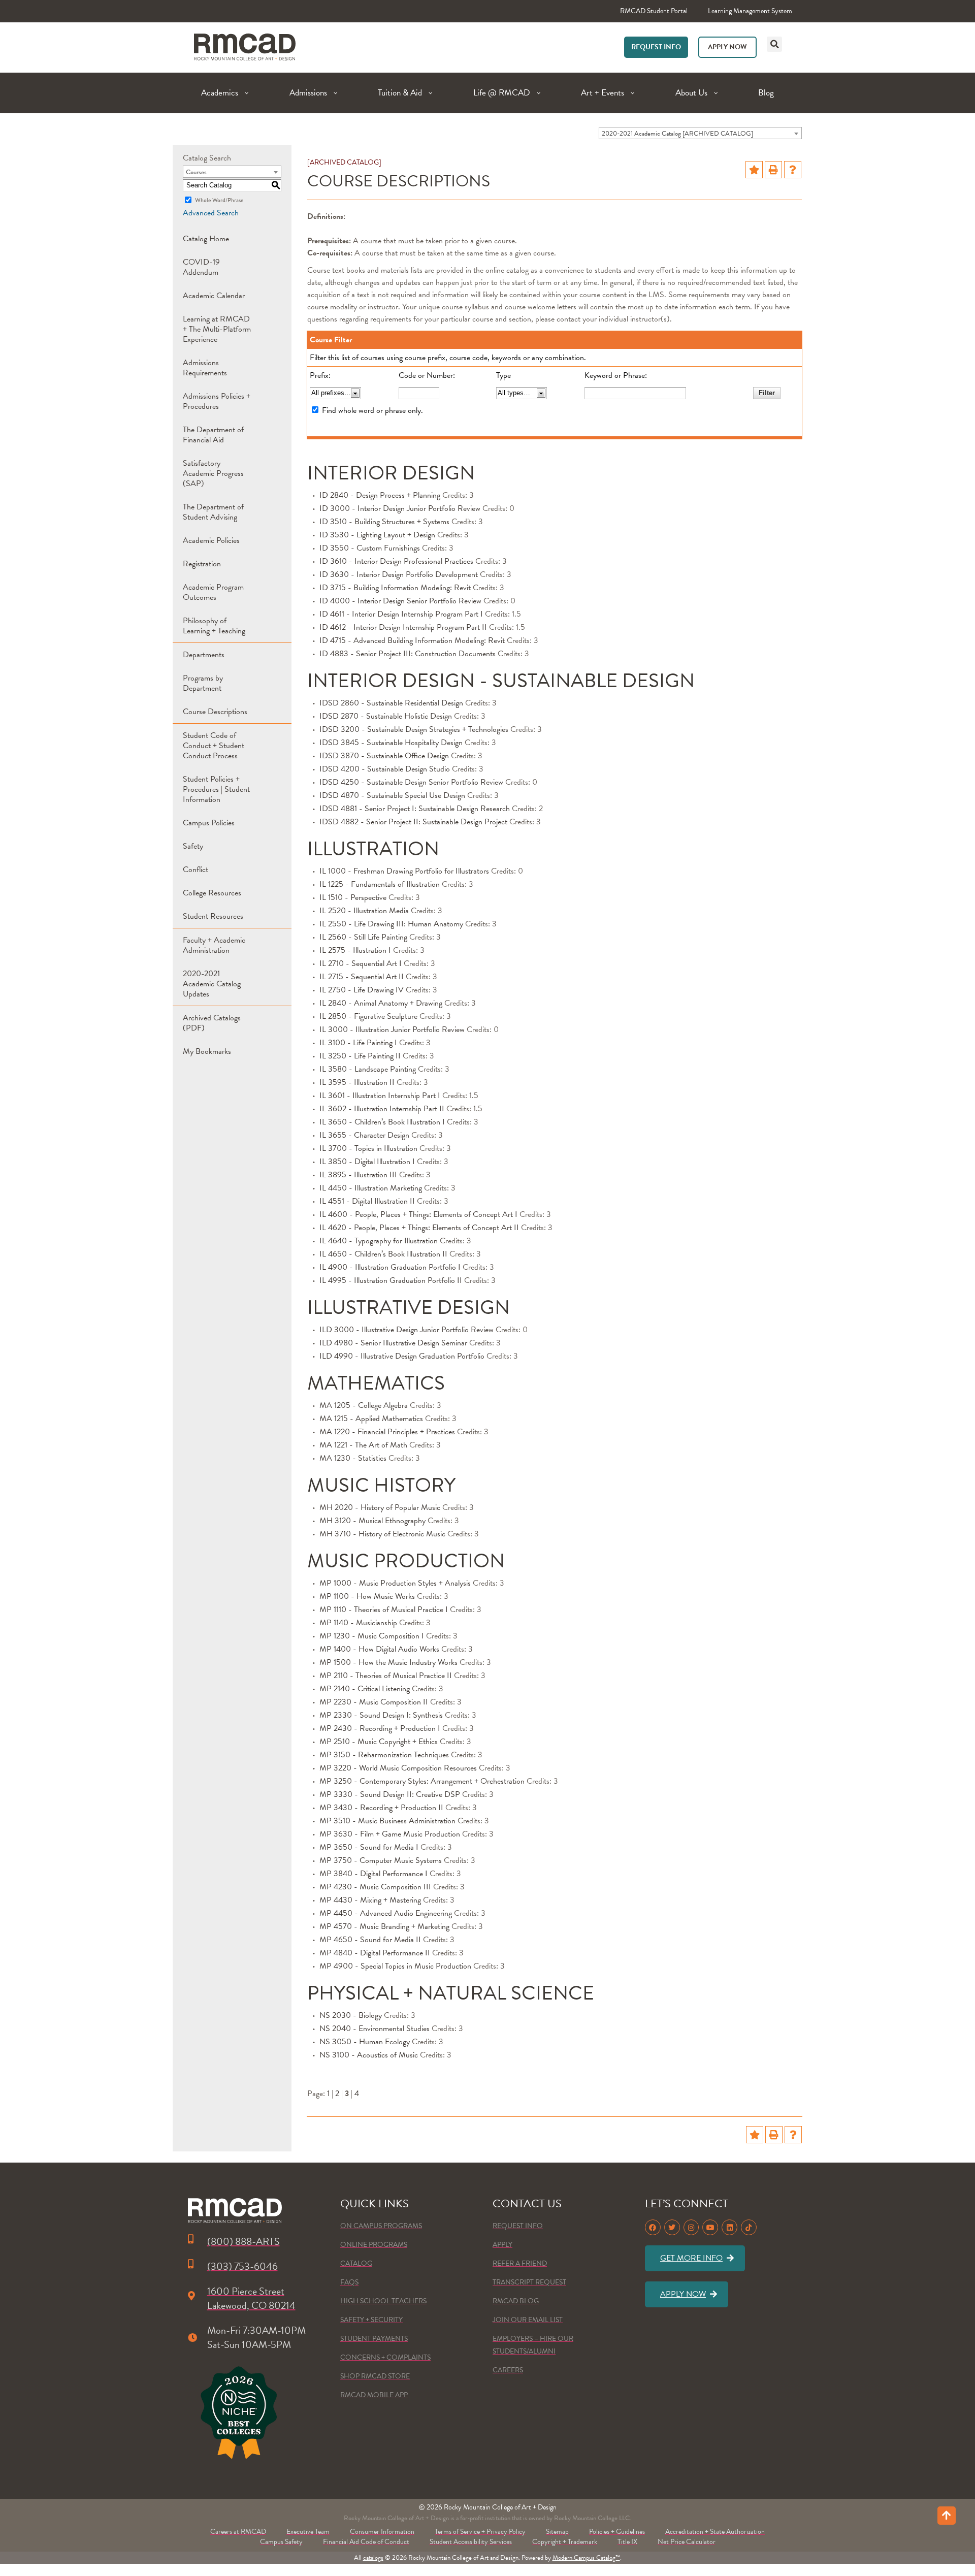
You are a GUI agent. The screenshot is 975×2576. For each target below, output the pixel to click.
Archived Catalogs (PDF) (212, 1023)
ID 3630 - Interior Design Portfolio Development (399, 574)
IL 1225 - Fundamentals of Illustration (380, 884)
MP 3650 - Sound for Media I (369, 1847)
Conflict (196, 870)
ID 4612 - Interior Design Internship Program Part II (403, 627)
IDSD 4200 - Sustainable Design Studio (385, 769)
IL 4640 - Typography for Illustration (379, 1241)
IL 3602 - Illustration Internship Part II (382, 1109)
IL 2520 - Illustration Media (364, 911)
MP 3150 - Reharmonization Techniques (384, 1755)
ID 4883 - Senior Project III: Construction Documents (408, 654)
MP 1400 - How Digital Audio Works (379, 1649)
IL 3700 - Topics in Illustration (368, 1148)
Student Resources (213, 916)
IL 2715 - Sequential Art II (362, 977)
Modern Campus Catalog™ (586, 2558)
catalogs (373, 2558)
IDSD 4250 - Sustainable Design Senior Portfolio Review (411, 782)
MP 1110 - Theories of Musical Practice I (384, 1609)
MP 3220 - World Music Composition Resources (398, 1768)
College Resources (212, 893)
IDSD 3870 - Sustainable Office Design (384, 756)
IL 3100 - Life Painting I (358, 1043)
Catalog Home (206, 239)
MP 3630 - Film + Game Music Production (390, 1834)
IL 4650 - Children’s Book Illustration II (383, 1254)
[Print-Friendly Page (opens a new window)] (773, 170)
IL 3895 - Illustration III (358, 1175)
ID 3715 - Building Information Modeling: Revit (395, 588)
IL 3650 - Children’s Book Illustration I (382, 1122)
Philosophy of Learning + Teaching (214, 626)
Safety (193, 846)
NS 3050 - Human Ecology (365, 2042)
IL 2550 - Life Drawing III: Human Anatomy (391, 924)
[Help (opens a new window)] (793, 170)
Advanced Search (211, 213)
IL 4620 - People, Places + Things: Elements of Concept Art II (419, 1228)
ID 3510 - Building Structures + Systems (384, 522)
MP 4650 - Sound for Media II (370, 1940)
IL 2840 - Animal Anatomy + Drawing (381, 1003)
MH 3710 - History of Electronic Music (382, 1534)
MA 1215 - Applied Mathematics (371, 1419)
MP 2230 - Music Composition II (374, 1702)
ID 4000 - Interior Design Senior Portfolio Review (400, 601)
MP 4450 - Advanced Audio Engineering (386, 1913)
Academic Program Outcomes (213, 592)
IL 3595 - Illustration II (357, 1082)
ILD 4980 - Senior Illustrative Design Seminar (393, 1343)
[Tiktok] (749, 2227)
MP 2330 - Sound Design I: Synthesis (381, 1715)
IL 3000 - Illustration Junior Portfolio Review (392, 1029)
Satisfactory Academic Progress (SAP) (213, 473)
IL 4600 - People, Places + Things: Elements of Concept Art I (418, 1214)
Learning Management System (750, 11)
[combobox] (700, 133)
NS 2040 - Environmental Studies (375, 2028)
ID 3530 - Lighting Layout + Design (377, 535)
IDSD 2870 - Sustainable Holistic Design (386, 716)
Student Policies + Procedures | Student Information (216, 789)
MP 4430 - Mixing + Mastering (370, 1900)
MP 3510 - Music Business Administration (387, 1821)
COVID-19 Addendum (201, 267)
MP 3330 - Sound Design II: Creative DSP (390, 1794)
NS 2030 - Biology (351, 2015)
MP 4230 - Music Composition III (375, 1887)
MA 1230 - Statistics (353, 1458)
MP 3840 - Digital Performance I (373, 1874)
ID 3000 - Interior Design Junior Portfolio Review (400, 508)
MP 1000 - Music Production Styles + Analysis (395, 1583)
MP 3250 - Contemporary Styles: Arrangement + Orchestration (422, 1781)
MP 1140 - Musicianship (358, 1623)
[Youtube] (710, 2227)
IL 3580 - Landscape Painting (368, 1069)
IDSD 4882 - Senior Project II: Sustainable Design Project (413, 822)
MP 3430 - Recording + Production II (381, 1808)
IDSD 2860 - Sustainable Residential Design (391, 703)
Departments (204, 655)
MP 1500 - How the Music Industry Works (388, 1662)
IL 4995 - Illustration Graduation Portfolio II (391, 1280)
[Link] (245, 47)
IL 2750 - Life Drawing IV (362, 990)
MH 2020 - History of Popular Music (380, 1507)
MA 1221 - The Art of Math (363, 1445)
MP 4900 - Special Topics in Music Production (395, 1966)
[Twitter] (672, 2227)
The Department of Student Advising (213, 512)
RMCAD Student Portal (654, 11)
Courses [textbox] (196, 172)
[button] (774, 44)
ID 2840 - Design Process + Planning (380, 495)
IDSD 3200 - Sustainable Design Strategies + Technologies (414, 729)
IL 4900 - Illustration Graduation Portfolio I (390, 1267)
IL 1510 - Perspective (353, 897)
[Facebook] (653, 2227)
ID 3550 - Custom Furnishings (370, 548)
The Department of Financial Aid (213, 435)
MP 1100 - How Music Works (367, 1596)
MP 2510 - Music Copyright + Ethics (379, 1742)
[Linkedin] (729, 2227)
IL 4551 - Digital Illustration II (367, 1201)
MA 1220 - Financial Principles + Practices (387, 1432)
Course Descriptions (215, 712)
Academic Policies (211, 540)
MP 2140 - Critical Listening (365, 1689)
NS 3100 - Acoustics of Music (369, 2055)
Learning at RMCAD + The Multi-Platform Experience (217, 329)
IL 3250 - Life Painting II (360, 1056)
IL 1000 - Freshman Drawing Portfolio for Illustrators (404, 871)
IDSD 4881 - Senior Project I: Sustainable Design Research (415, 809)
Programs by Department (203, 683)
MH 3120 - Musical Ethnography (372, 1521)
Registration (202, 564)
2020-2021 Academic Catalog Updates (212, 984)
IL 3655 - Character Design (364, 1135)
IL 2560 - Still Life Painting (363, 937)
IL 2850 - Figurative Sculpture (368, 1016)
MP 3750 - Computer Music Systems (381, 1860)
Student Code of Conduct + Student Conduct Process (214, 746)
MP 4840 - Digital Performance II (375, 1953)
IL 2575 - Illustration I (355, 950)
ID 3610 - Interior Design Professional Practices (396, 561)
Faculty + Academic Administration (214, 945)
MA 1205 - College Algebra (364, 1405)
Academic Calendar (214, 296)
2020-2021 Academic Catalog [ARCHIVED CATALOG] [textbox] (677, 134)
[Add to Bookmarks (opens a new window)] (754, 170)
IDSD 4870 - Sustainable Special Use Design (392, 795)
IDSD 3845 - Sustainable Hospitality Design (391, 743)
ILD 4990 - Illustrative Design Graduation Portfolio (402, 1356)
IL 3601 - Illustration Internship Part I (380, 1096)
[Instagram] (691, 2227)
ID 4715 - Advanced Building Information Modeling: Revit (412, 640)
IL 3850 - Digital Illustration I (367, 1162)
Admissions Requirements (205, 368)
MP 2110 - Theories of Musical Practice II (386, 1676)
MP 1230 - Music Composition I (372, 1636)
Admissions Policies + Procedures (217, 401)
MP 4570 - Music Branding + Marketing (384, 1926)
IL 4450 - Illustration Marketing (371, 1188)
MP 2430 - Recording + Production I (380, 1728)
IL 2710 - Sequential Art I (361, 963)
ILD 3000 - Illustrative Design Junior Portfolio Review (407, 1330)
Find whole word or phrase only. (372, 410)
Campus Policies (209, 823)
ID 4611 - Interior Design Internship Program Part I (401, 614)
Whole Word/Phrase (219, 200)
